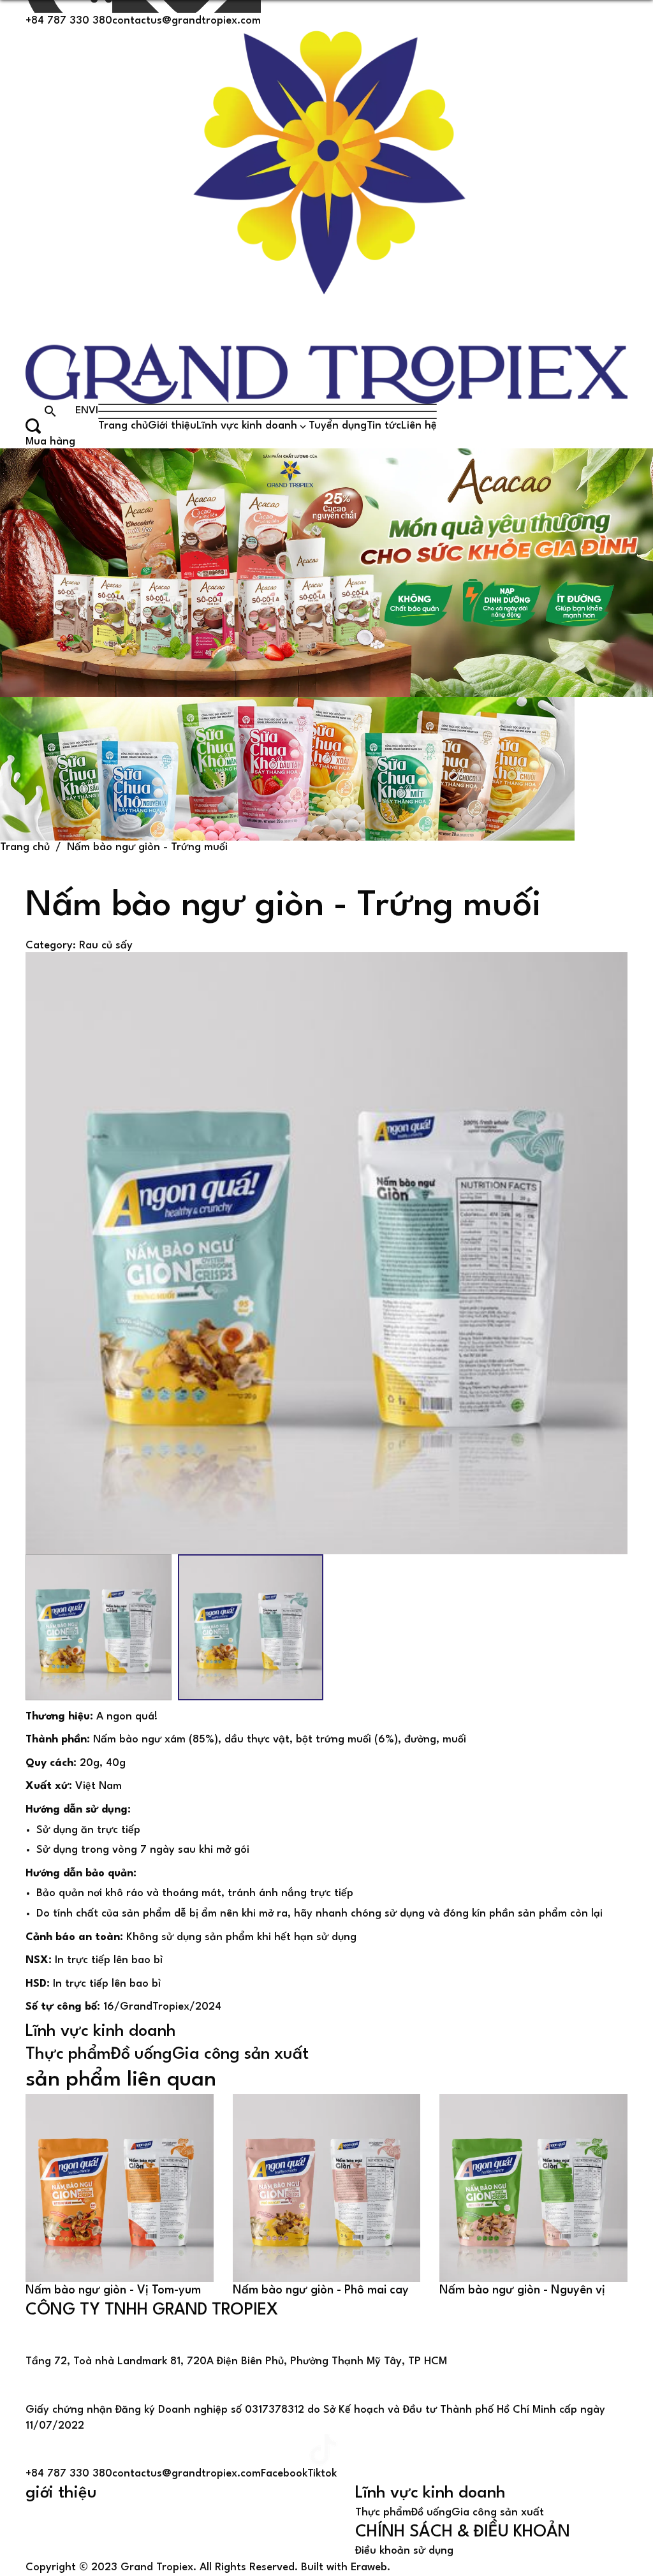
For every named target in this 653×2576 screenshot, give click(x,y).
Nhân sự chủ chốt (69, 2539)
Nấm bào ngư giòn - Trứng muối (147, 847)
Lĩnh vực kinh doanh (247, 426)
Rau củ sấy (106, 946)
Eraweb (369, 2567)
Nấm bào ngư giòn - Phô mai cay (321, 2290)
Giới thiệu (172, 426)
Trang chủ (123, 426)
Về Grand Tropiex (70, 2511)
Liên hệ (419, 426)
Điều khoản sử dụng (404, 2551)
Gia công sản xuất (240, 2054)
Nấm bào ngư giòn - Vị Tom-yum (113, 2290)
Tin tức (384, 426)
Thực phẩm (68, 2054)
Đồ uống (142, 2054)
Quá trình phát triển (77, 2525)
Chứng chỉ (51, 2553)
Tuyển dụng (338, 426)
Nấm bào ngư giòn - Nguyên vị (522, 2290)
